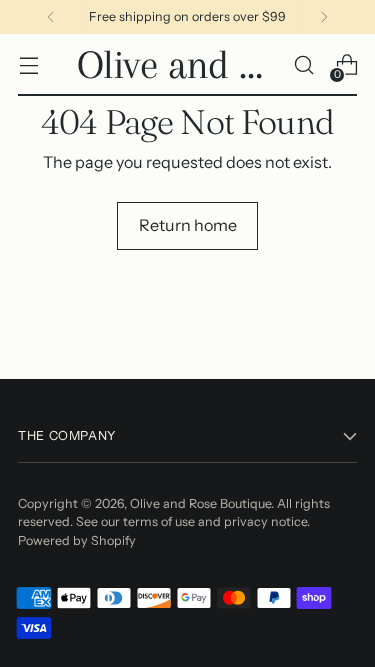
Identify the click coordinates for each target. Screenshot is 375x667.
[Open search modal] (303, 65)
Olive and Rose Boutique (200, 503)
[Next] (324, 17)
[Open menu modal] (28, 65)
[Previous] (51, 17)
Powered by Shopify (77, 540)
